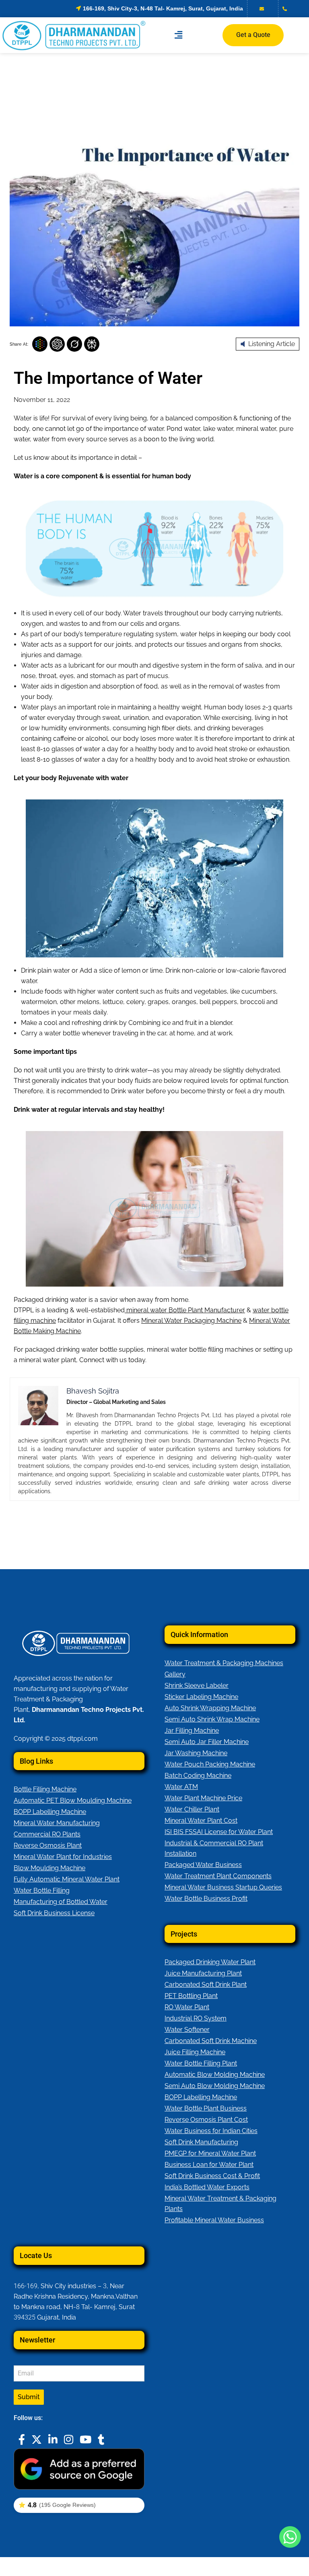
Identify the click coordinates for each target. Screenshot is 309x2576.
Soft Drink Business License (54, 1913)
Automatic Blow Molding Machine (215, 2075)
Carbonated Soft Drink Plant (206, 1985)
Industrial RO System (196, 2018)
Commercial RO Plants (47, 1834)
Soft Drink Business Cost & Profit (212, 2176)
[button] (178, 35)
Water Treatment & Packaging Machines (224, 1663)
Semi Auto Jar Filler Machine (207, 1742)
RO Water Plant (187, 2007)
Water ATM (181, 1787)
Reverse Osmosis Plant (48, 1845)
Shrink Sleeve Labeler (197, 1686)
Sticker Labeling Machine (201, 1697)
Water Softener (187, 2030)
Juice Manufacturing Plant (203, 1973)
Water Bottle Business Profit (206, 1899)
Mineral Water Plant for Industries (63, 1857)
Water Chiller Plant (192, 1809)
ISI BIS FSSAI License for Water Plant (219, 1832)
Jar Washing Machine (196, 1753)
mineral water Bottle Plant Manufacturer (186, 1310)
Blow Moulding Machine (49, 1868)
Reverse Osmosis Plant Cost (206, 2120)
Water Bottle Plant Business (206, 2108)
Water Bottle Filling (42, 1891)
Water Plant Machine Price (203, 1798)
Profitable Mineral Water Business (214, 2220)
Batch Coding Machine (198, 1776)
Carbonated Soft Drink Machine (211, 2041)
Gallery (175, 1674)
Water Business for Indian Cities (211, 2131)
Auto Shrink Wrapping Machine (210, 1708)
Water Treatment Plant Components (218, 1876)
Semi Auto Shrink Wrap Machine (212, 1719)
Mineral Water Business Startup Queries (223, 1887)
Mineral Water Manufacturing (57, 1823)
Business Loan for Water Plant (209, 2165)
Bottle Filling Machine (45, 1789)
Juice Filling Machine (195, 2052)
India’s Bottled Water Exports (207, 2187)
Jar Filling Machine (192, 1731)
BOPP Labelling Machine (50, 1812)
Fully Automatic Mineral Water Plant (67, 1879)
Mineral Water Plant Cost (201, 1821)
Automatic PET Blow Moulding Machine (73, 1800)
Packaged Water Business (203, 1865)
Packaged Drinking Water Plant (210, 1962)
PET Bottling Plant (191, 1996)
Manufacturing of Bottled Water (61, 1902)
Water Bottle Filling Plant (201, 2063)
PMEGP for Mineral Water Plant (210, 2153)
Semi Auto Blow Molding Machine (215, 2086)
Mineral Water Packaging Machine (191, 1321)
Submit (29, 2397)
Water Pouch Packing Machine (210, 1764)
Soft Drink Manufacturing (201, 2142)
